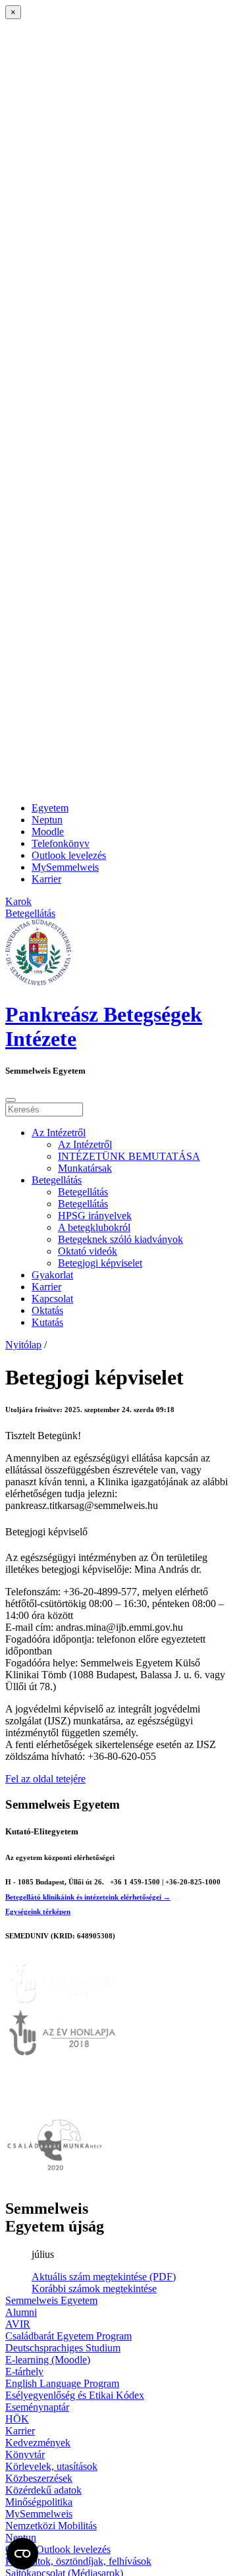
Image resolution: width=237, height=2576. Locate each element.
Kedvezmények (38, 2443)
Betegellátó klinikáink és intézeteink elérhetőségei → (88, 1897)
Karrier (46, 879)
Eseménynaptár (37, 2407)
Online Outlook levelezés (58, 2549)
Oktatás (47, 1310)
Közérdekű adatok (43, 2490)
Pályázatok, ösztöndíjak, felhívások (78, 2561)
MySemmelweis (65, 867)
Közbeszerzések (39, 2478)
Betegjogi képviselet (100, 1263)
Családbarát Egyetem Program (68, 2336)
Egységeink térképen (38, 1911)
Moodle (48, 832)
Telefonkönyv (61, 843)
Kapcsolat (52, 1299)
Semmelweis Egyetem (51, 2300)
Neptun (47, 820)
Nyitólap (23, 1345)
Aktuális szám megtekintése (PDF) (104, 2277)
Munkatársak (85, 1168)
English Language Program (62, 2383)
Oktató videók (88, 1251)
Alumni (21, 2312)
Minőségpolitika (39, 2502)
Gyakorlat (52, 1275)
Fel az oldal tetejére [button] (45, 1779)
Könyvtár (25, 2454)
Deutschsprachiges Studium (63, 2348)
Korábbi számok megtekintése (94, 2288)
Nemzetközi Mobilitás (51, 2526)
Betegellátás (57, 1180)
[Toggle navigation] (11, 1100)
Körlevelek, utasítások (51, 2466)
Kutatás (47, 1322)
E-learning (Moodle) (48, 2360)
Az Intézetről (59, 1133)
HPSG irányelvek (95, 1216)
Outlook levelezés (69, 855)
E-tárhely (24, 2371)
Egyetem (50, 808)
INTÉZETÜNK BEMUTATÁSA (129, 1156)
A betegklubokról (94, 1227)
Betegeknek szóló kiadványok (120, 1239)
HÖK (17, 2419)
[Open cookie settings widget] (22, 2554)
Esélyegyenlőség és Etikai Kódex (75, 2395)
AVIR (18, 2324)
